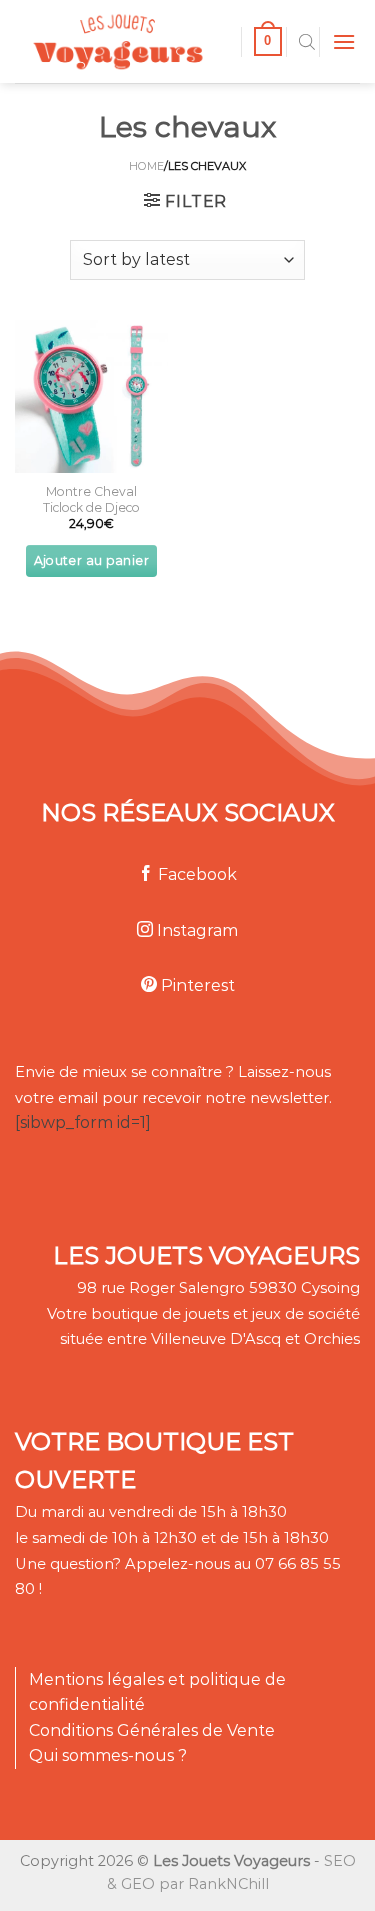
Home (146, 166)
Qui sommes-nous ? (108, 1755)
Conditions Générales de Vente (152, 1730)
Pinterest (196, 985)
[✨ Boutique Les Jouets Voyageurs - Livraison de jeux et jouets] (120, 41)
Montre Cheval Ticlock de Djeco (91, 499)
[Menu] (344, 41)
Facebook (195, 874)
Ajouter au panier (91, 560)
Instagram (195, 930)
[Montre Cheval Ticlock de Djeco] (91, 396)
